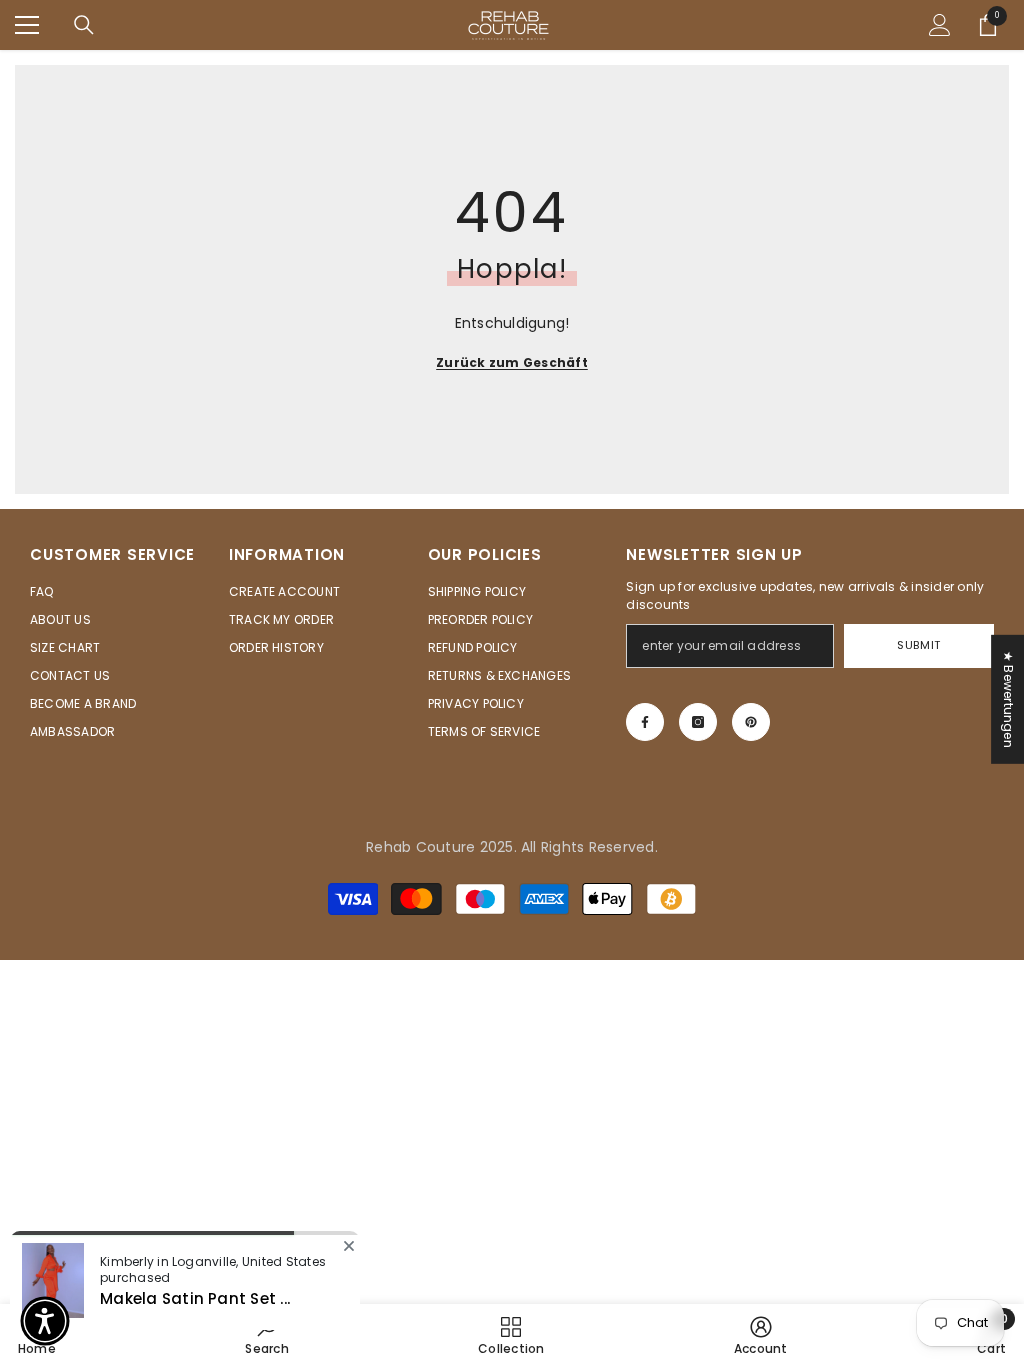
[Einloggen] (940, 25)
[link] (761, 1335)
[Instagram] (698, 722)
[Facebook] (645, 722)
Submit (918, 645)
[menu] (27, 25)
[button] (45, 1321)
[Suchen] (84, 25)
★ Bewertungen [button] (1008, 699)
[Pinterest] (751, 722)
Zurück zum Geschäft (512, 362)
